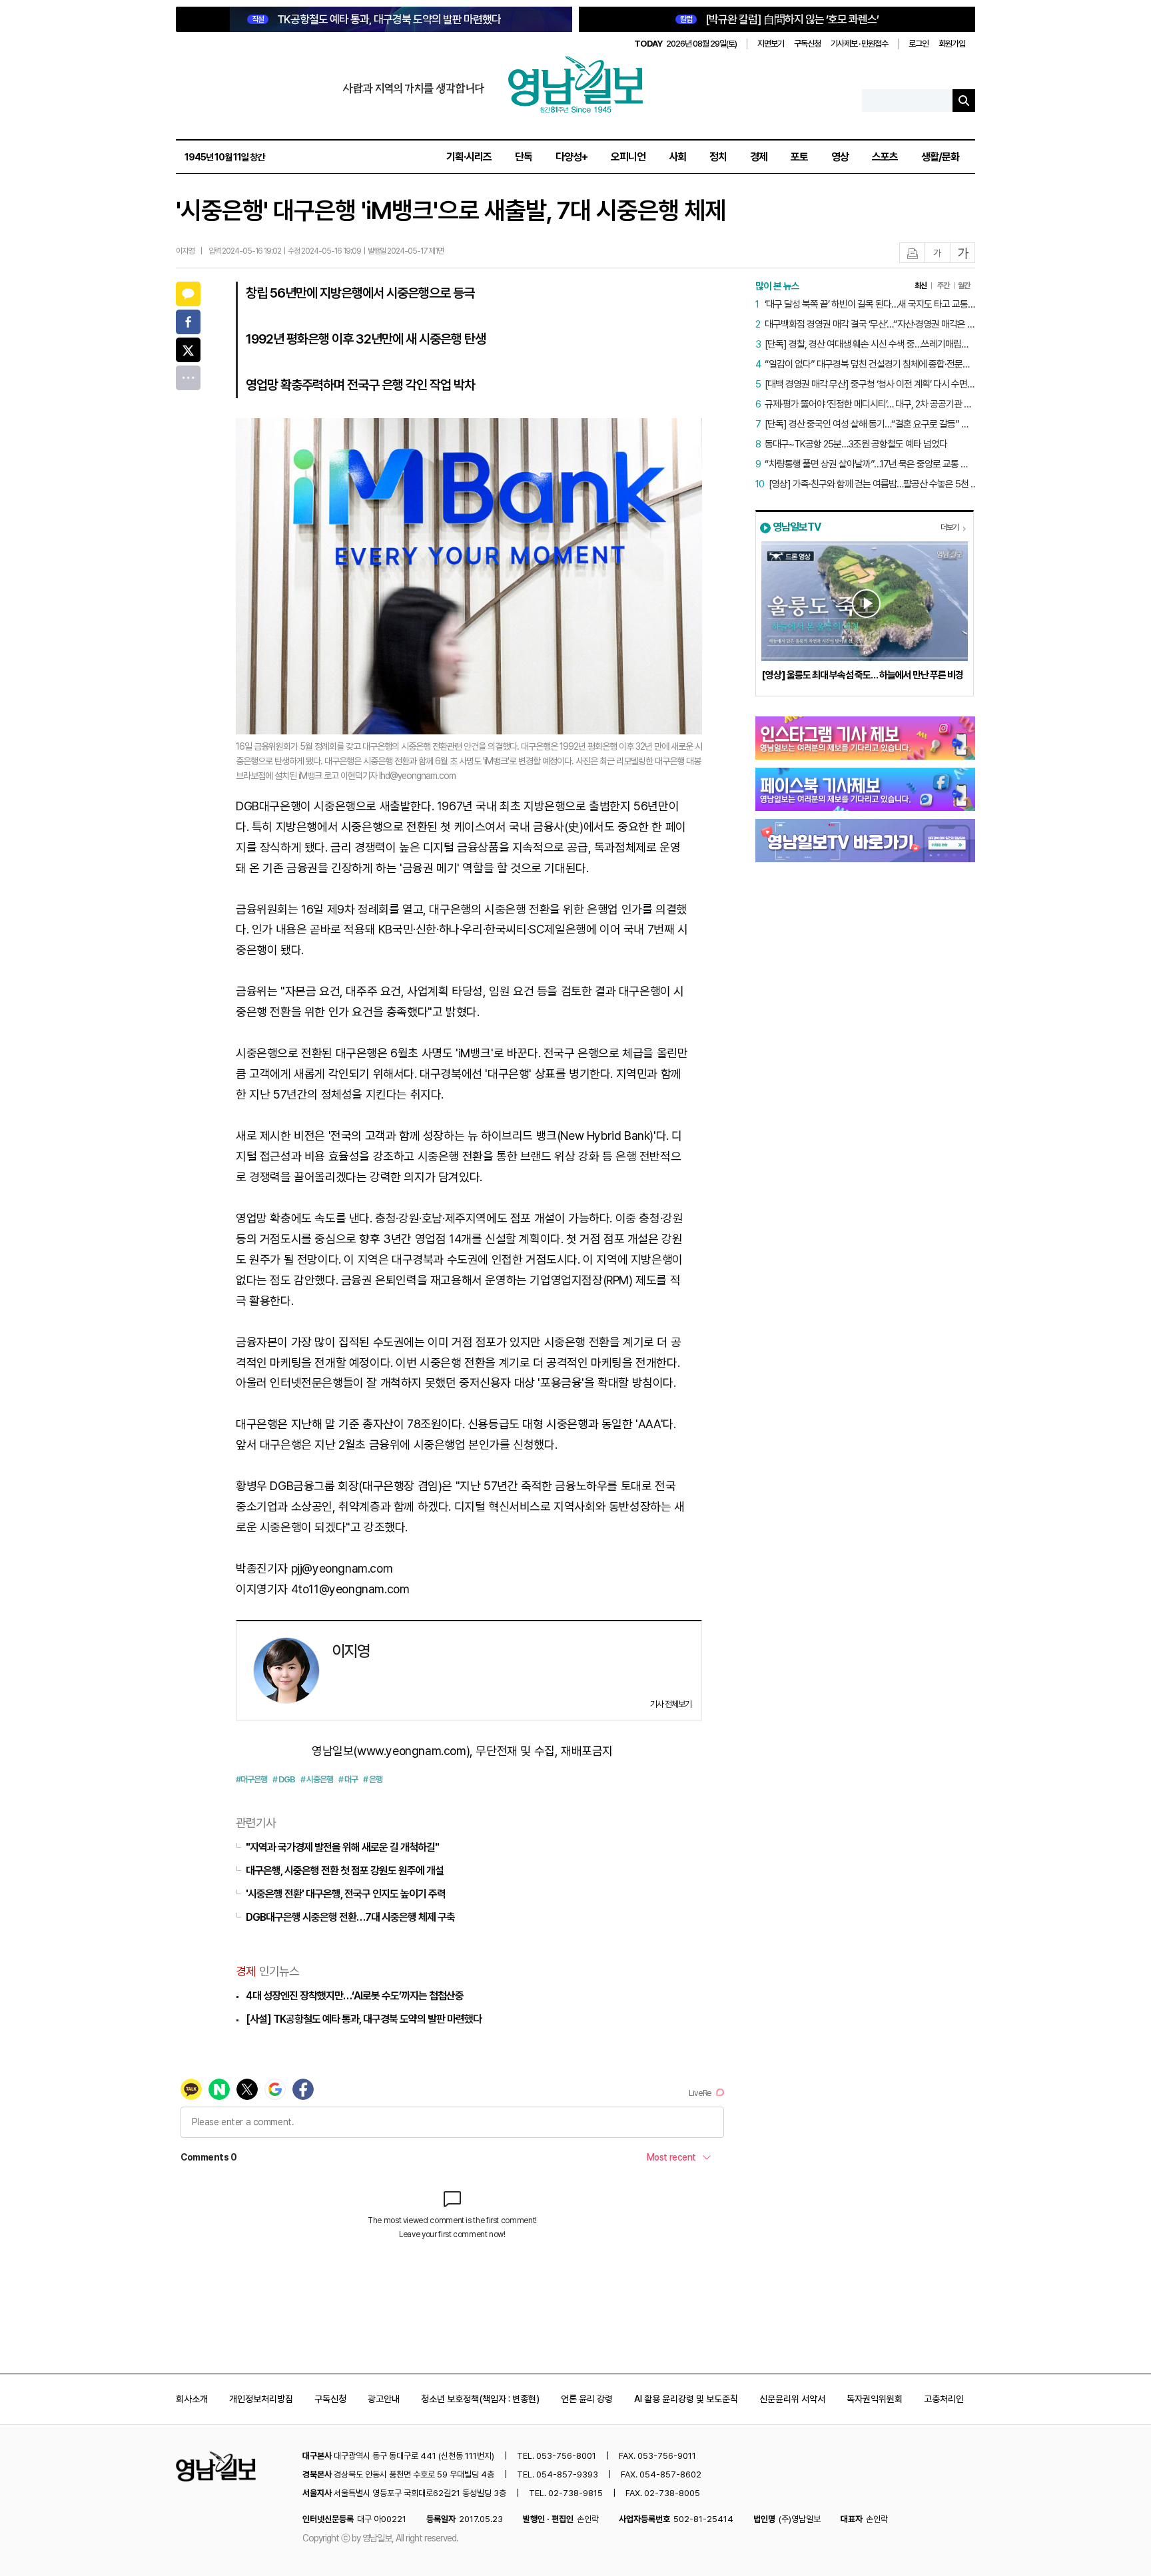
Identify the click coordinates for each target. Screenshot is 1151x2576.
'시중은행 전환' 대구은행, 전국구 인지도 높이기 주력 (346, 1894)
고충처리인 (944, 2399)
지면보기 (771, 44)
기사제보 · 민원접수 (859, 44)
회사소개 (192, 2399)
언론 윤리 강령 (587, 2399)
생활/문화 (940, 157)
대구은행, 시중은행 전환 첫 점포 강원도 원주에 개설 (345, 1871)
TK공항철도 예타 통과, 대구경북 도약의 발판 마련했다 (376, 19)
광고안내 (384, 2399)
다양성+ (572, 157)
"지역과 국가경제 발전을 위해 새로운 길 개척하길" (342, 1847)
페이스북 (188, 322)
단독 (524, 157)
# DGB (284, 1779)
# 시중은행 (317, 1779)
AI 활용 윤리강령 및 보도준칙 (686, 2399)
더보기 (950, 527)
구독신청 (807, 44)
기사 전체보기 (671, 1704)
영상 (840, 157)
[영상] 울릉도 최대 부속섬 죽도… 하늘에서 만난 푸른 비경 (862, 675)
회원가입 (952, 44)
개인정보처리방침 (261, 2399)
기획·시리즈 (469, 157)
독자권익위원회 (875, 2399)
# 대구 (348, 1779)
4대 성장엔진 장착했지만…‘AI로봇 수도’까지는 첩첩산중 (355, 1996)
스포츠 (885, 157)
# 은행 (373, 1779)
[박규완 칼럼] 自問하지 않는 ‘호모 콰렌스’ (779, 19)
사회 (677, 157)
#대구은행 (251, 1779)
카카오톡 (188, 294)
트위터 (188, 350)
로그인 (919, 44)
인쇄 (913, 253)
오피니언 (628, 157)
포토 (799, 157)
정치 (718, 157)
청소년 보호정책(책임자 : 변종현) (480, 2399)
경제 (759, 157)
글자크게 (963, 253)
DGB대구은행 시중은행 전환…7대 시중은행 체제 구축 (350, 1917)
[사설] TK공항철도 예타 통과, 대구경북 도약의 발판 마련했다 (364, 2019)
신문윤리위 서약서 (792, 2399)
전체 (188, 378)
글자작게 (937, 253)
